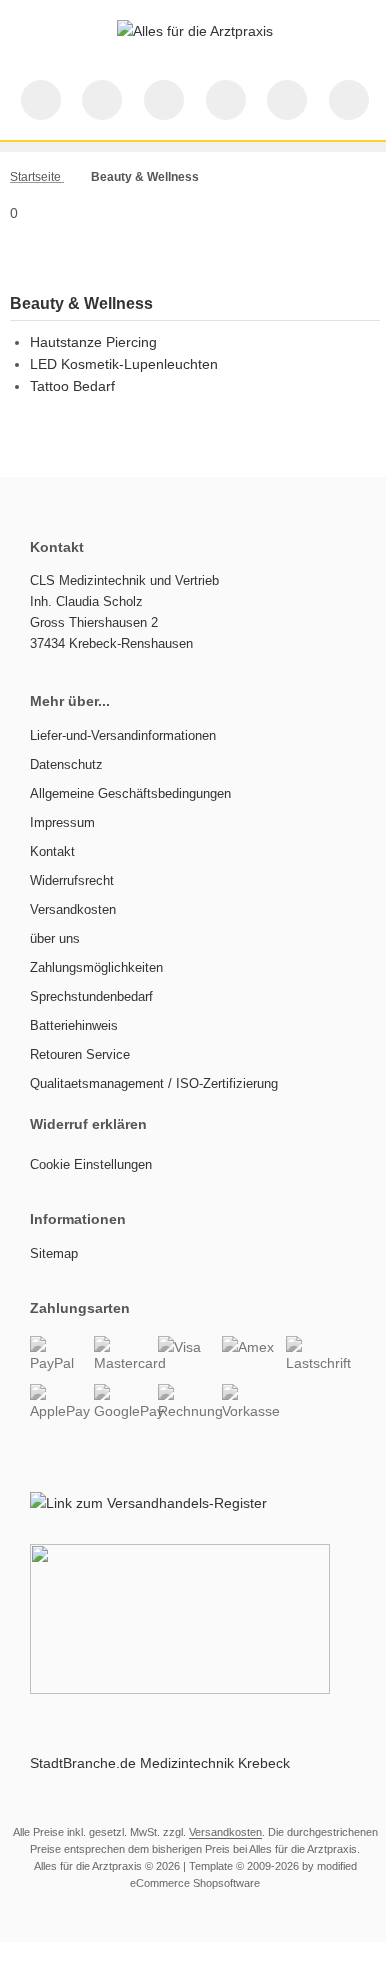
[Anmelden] (164, 100)
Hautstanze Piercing (93, 342)
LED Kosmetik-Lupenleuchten (124, 364)
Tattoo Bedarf (72, 386)
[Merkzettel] (226, 100)
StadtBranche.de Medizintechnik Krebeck (160, 1763)
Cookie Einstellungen (91, 1164)
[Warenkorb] (287, 100)
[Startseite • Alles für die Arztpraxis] (195, 31)
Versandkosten (225, 1832)
